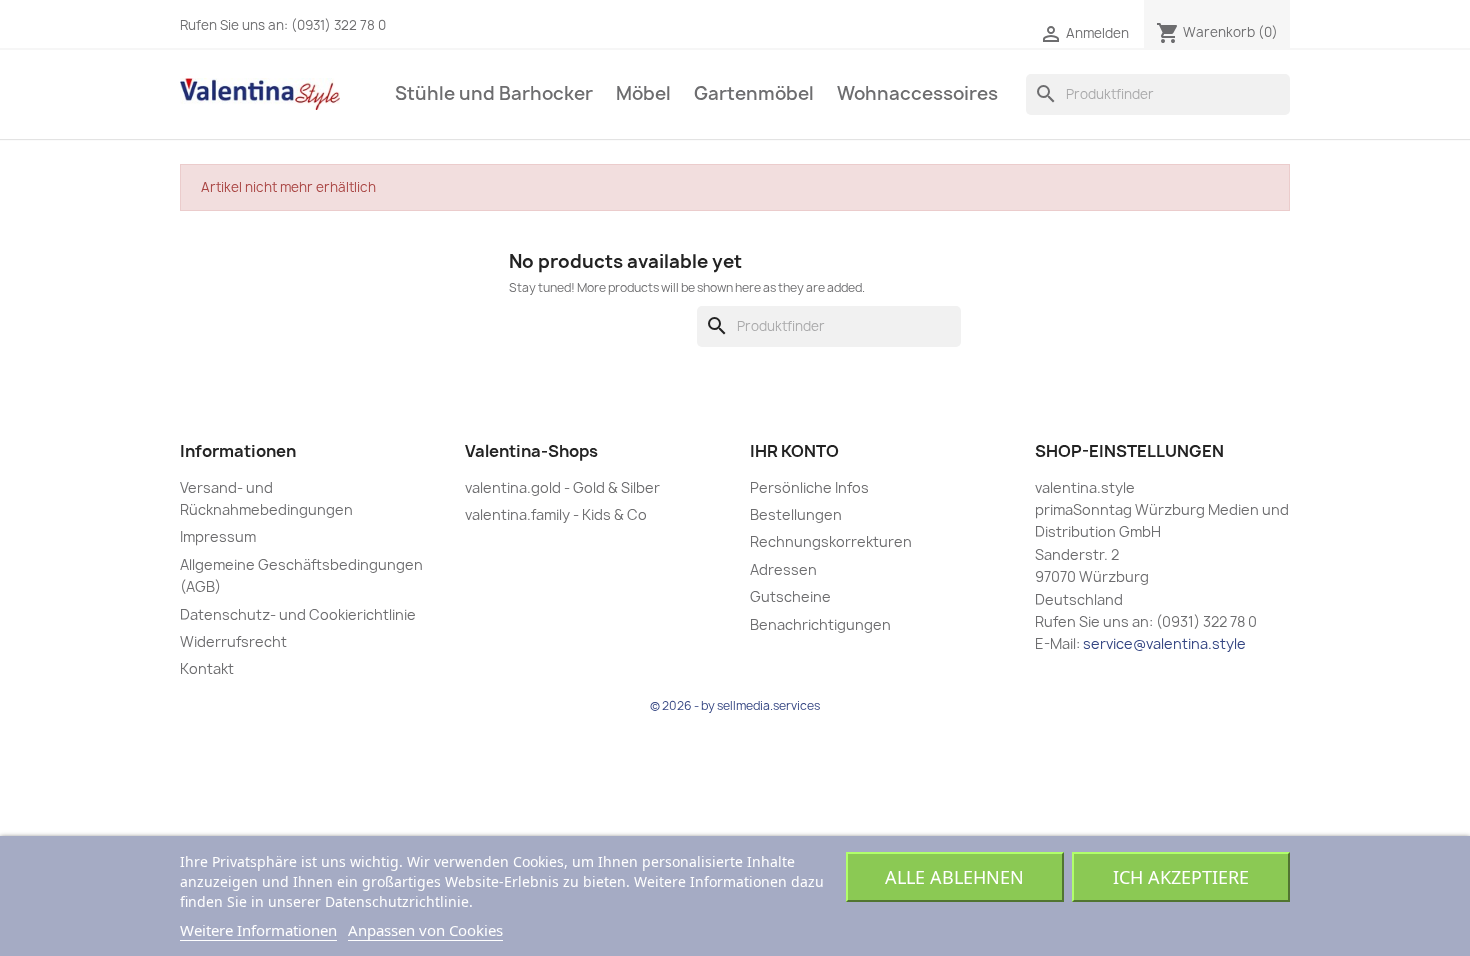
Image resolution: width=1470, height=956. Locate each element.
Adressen (783, 569)
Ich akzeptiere (1181, 877)
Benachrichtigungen (820, 624)
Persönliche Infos (809, 487)
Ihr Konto (794, 451)
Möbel (643, 93)
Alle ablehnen (954, 877)
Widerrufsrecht (233, 641)
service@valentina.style (1164, 643)
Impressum (218, 536)
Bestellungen (796, 514)
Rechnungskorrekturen (831, 541)
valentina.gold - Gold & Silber (562, 487)
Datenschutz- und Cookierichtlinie (298, 614)
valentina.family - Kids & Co (556, 514)
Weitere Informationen (258, 930)
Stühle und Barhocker (494, 93)
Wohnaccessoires (917, 93)
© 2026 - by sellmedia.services (735, 705)
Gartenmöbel (754, 93)
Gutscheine (790, 596)
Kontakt (207, 668)
